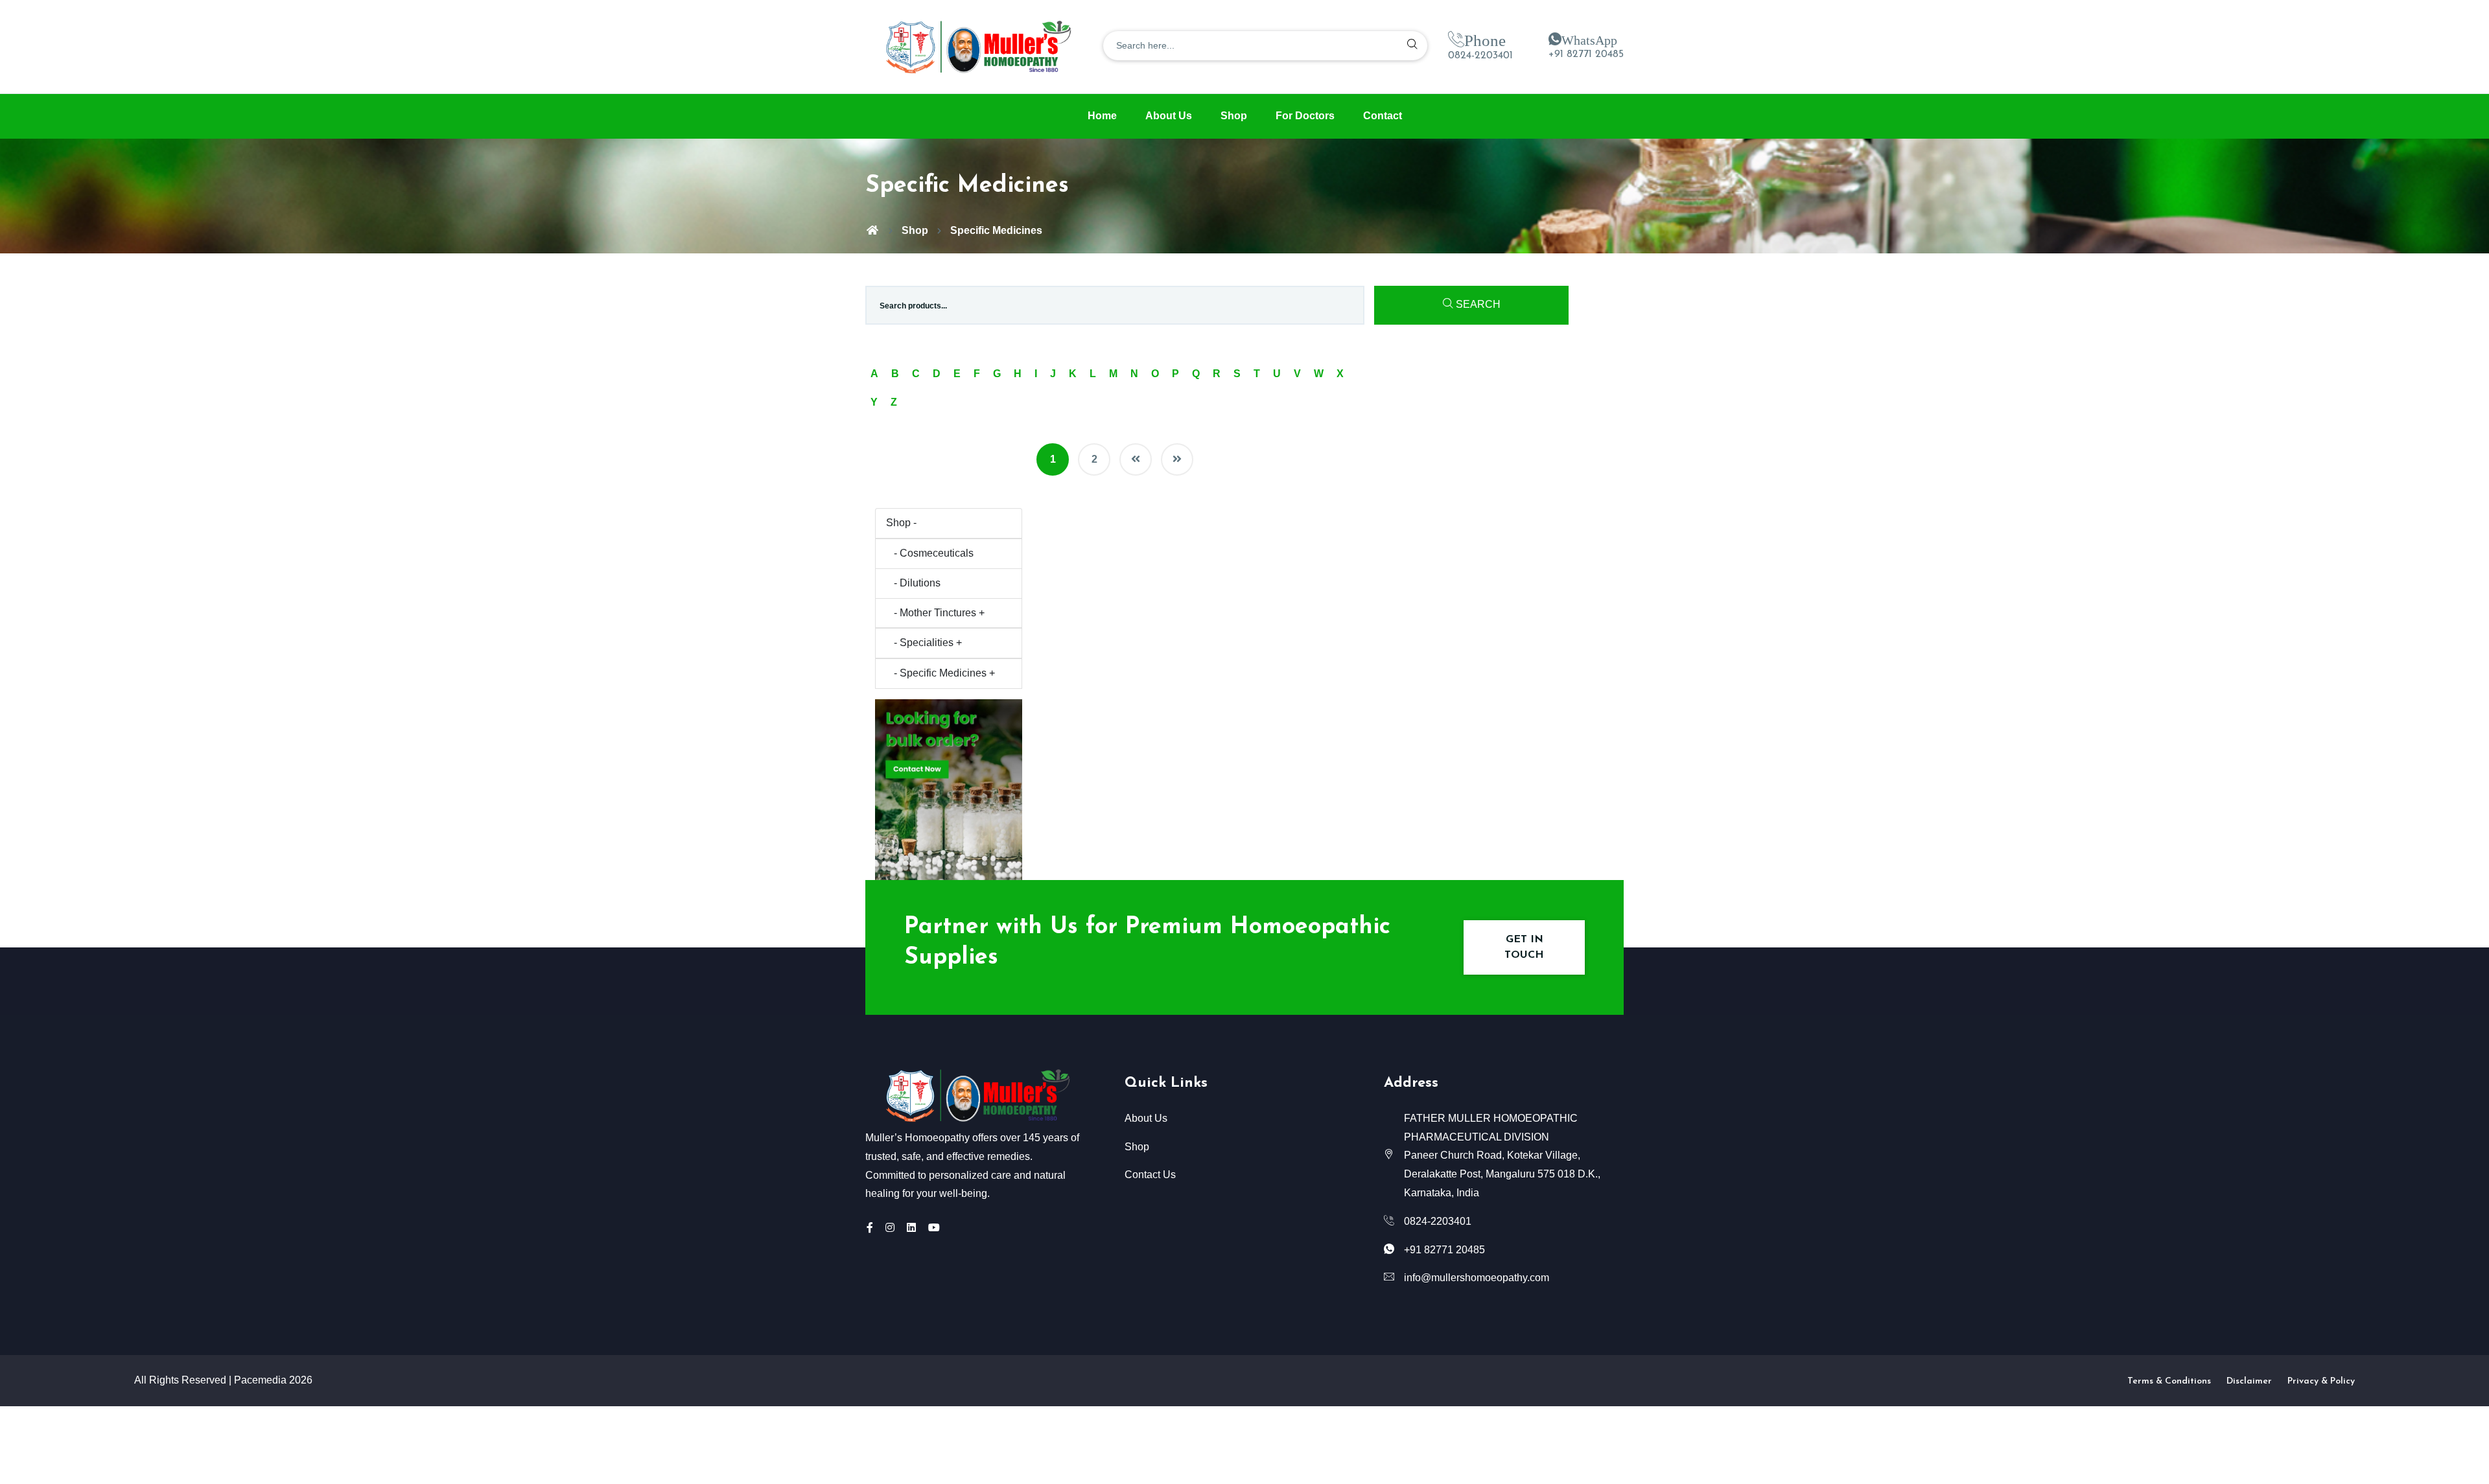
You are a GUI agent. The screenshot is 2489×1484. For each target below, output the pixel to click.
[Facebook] (870, 1228)
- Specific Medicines (941, 673)
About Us (1169, 116)
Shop (1234, 116)
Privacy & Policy (2321, 1381)
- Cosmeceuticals (930, 553)
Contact (1383, 116)
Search (1477, 304)
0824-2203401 (1480, 56)
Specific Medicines (996, 230)
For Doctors (1305, 116)
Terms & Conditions (2169, 1381)
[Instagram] (890, 1228)
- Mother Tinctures (935, 613)
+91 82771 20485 (1586, 54)
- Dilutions (913, 583)
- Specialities (924, 643)
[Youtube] (934, 1228)
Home (1102, 116)
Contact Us (1150, 1175)
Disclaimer (2249, 1381)
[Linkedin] (911, 1228)
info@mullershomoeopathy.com (1477, 1278)
